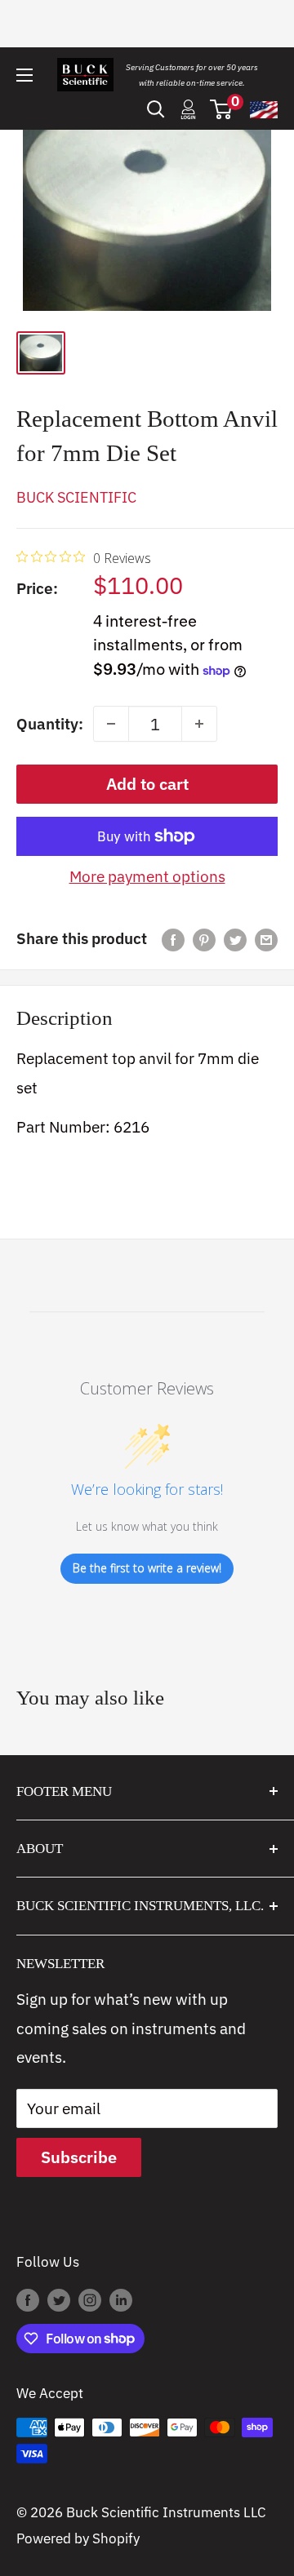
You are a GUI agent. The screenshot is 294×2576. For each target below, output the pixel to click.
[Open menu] (24, 75)
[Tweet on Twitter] (235, 939)
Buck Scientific (76, 497)
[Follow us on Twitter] (59, 2299)
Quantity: (50, 724)
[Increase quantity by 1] (199, 724)
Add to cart (147, 784)
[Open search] (156, 109)
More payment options (147, 876)
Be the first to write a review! (147, 1568)
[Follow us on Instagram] (90, 2299)
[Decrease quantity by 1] (111, 724)
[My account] (188, 109)
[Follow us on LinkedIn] (121, 2299)
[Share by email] (266, 939)
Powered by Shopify (78, 2538)
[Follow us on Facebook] (28, 2299)
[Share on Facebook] (173, 939)
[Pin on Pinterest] (204, 939)
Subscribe (79, 2157)
